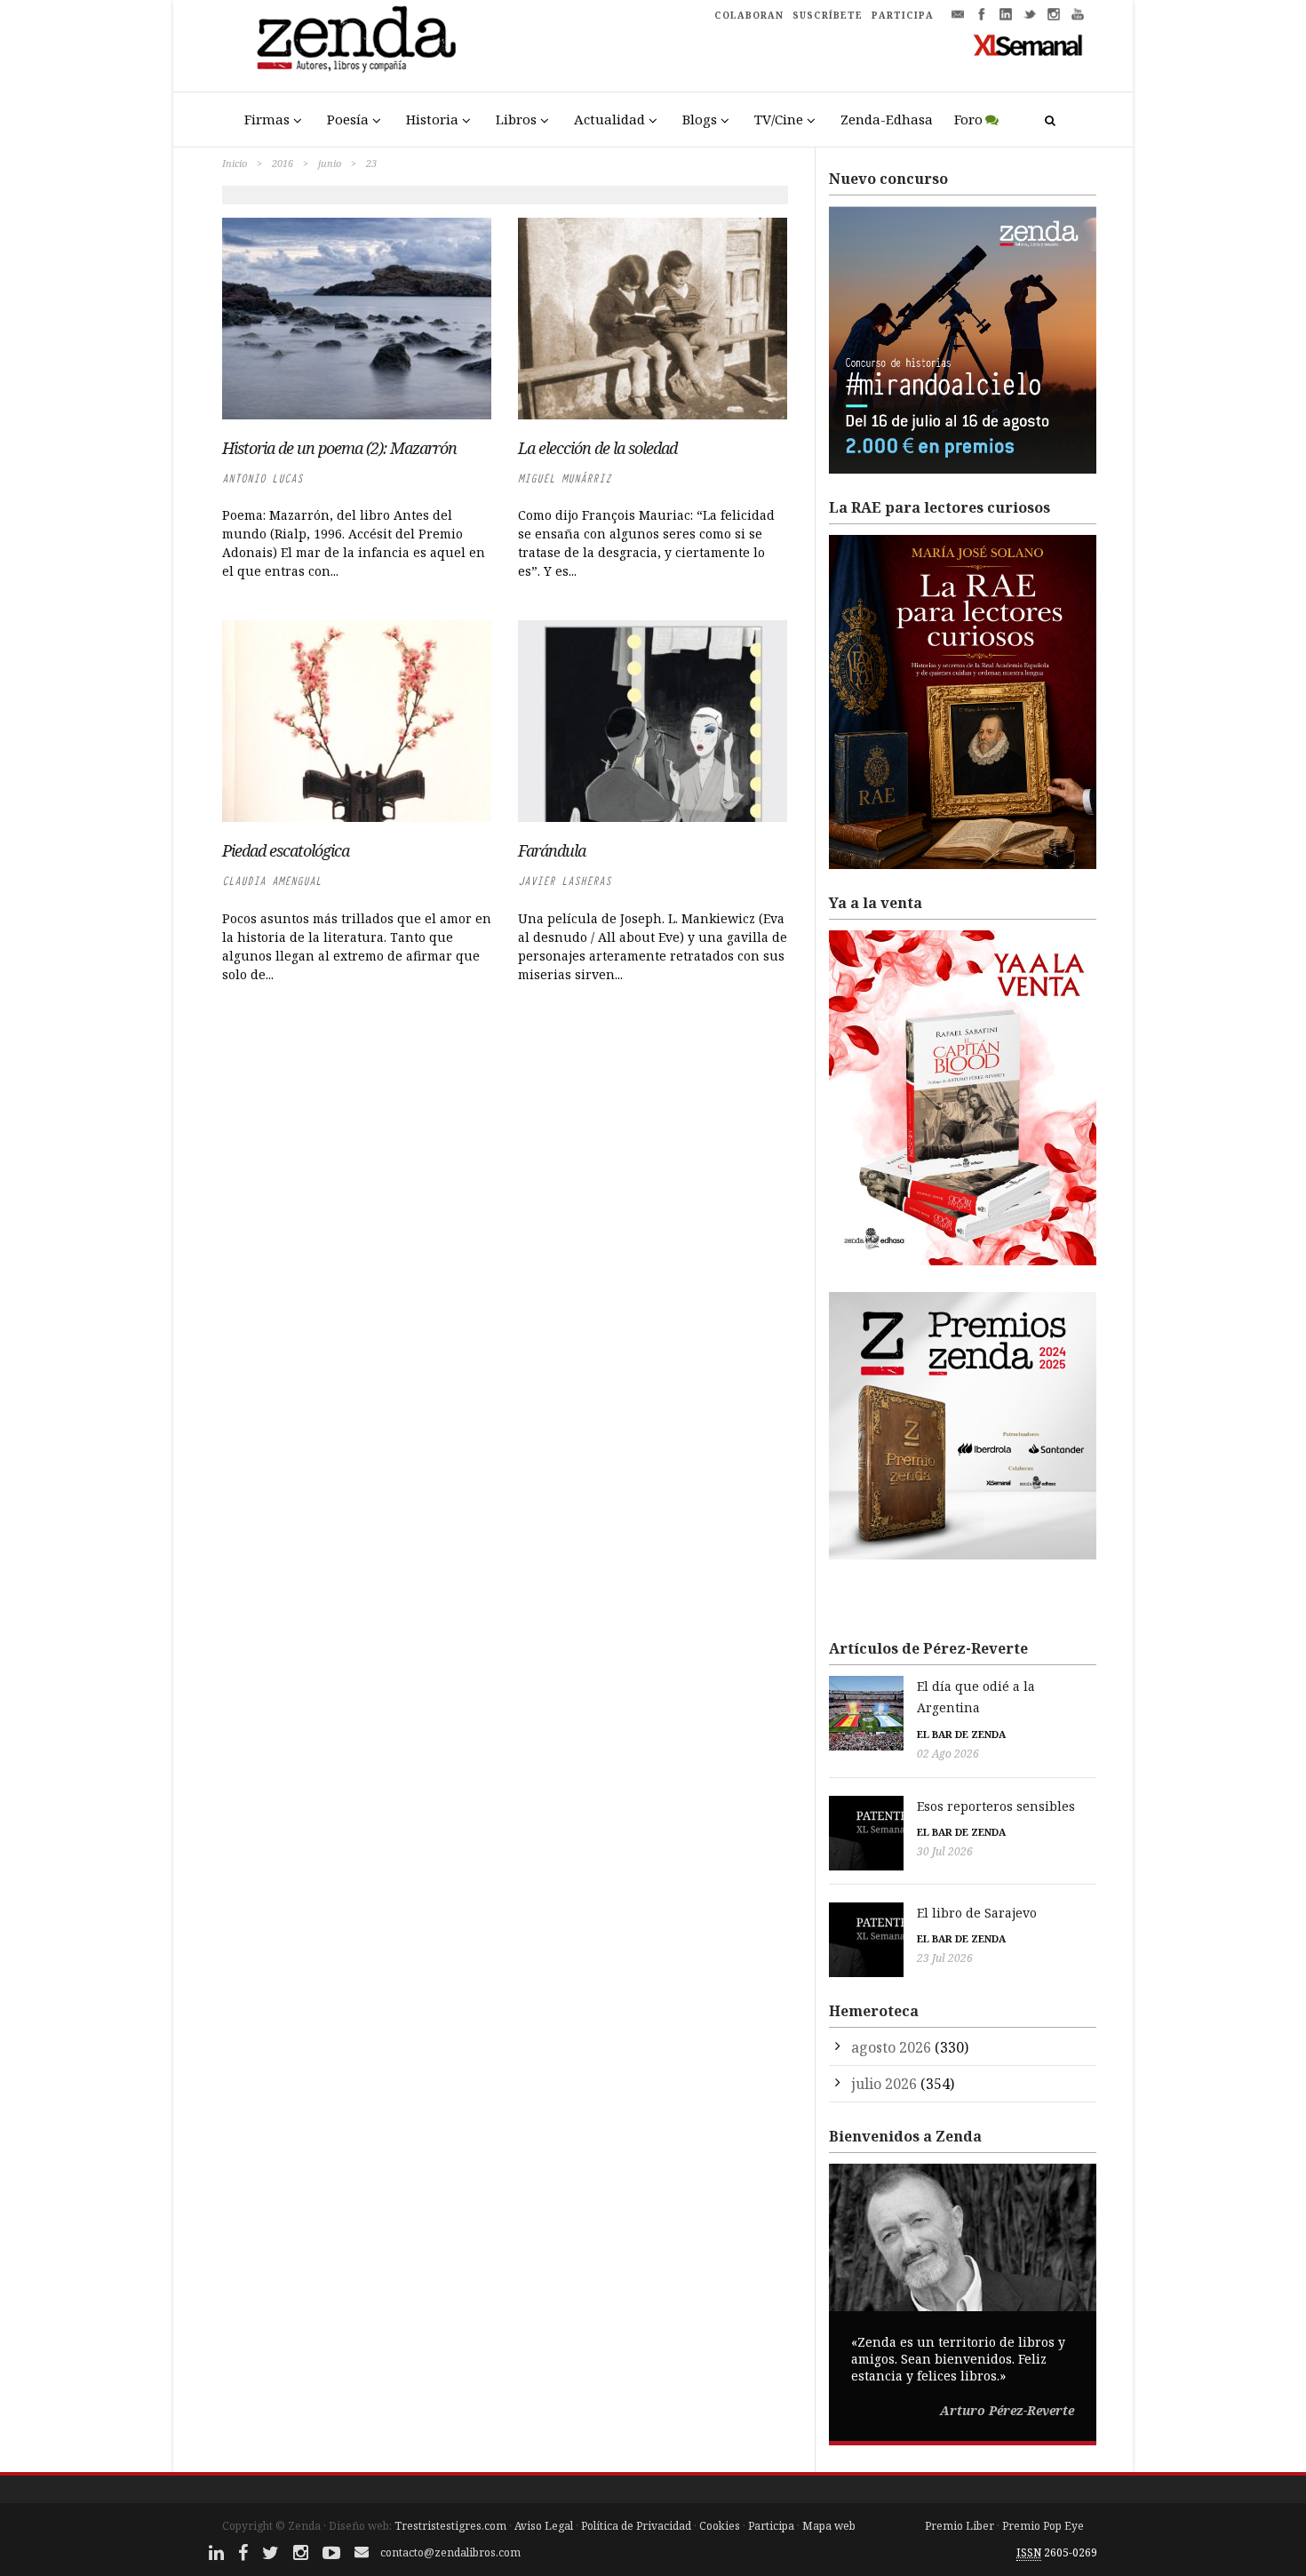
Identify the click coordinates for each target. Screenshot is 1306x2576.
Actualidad (609, 119)
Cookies (720, 2526)
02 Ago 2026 (948, 1754)
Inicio (235, 163)
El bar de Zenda (961, 1734)
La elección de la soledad (597, 448)
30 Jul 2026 (945, 1851)
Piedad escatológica (286, 850)
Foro (968, 119)
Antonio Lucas (263, 479)
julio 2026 (884, 2084)
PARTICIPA (903, 15)
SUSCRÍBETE (828, 15)
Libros (516, 119)
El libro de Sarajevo (977, 1913)
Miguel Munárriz (565, 479)
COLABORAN (749, 15)
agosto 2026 (891, 2047)
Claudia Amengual (272, 881)
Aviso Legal (544, 2526)
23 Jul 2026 (945, 1958)
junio (330, 163)
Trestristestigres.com (450, 2526)
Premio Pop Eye (1043, 2526)
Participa (771, 2526)
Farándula (552, 850)
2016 (283, 163)
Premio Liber (960, 2526)
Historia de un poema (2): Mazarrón (339, 448)
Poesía (348, 119)
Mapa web (829, 2526)
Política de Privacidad (636, 2526)
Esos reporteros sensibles (996, 1806)
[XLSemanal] (1028, 44)
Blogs (700, 119)
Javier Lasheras (565, 881)
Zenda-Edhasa (887, 119)
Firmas (267, 119)
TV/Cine (779, 119)
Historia (432, 119)
